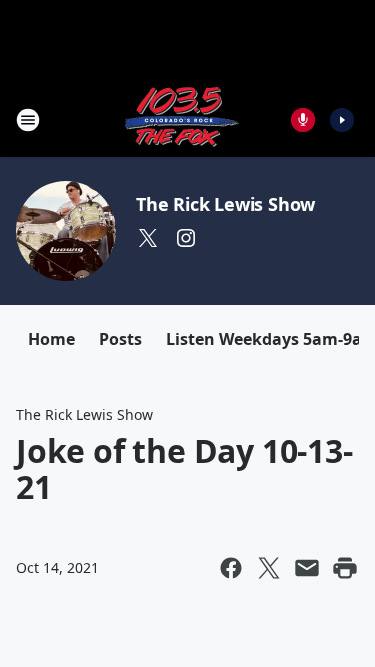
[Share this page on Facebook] (231, 568)
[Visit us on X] (148, 238)
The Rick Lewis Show (225, 204)
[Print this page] (345, 568)
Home (51, 339)
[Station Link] (181, 119)
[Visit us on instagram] (186, 238)
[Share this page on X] (269, 568)
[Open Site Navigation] (28, 120)
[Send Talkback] (303, 120)
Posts (120, 339)
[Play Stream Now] (342, 120)
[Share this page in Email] (307, 568)
